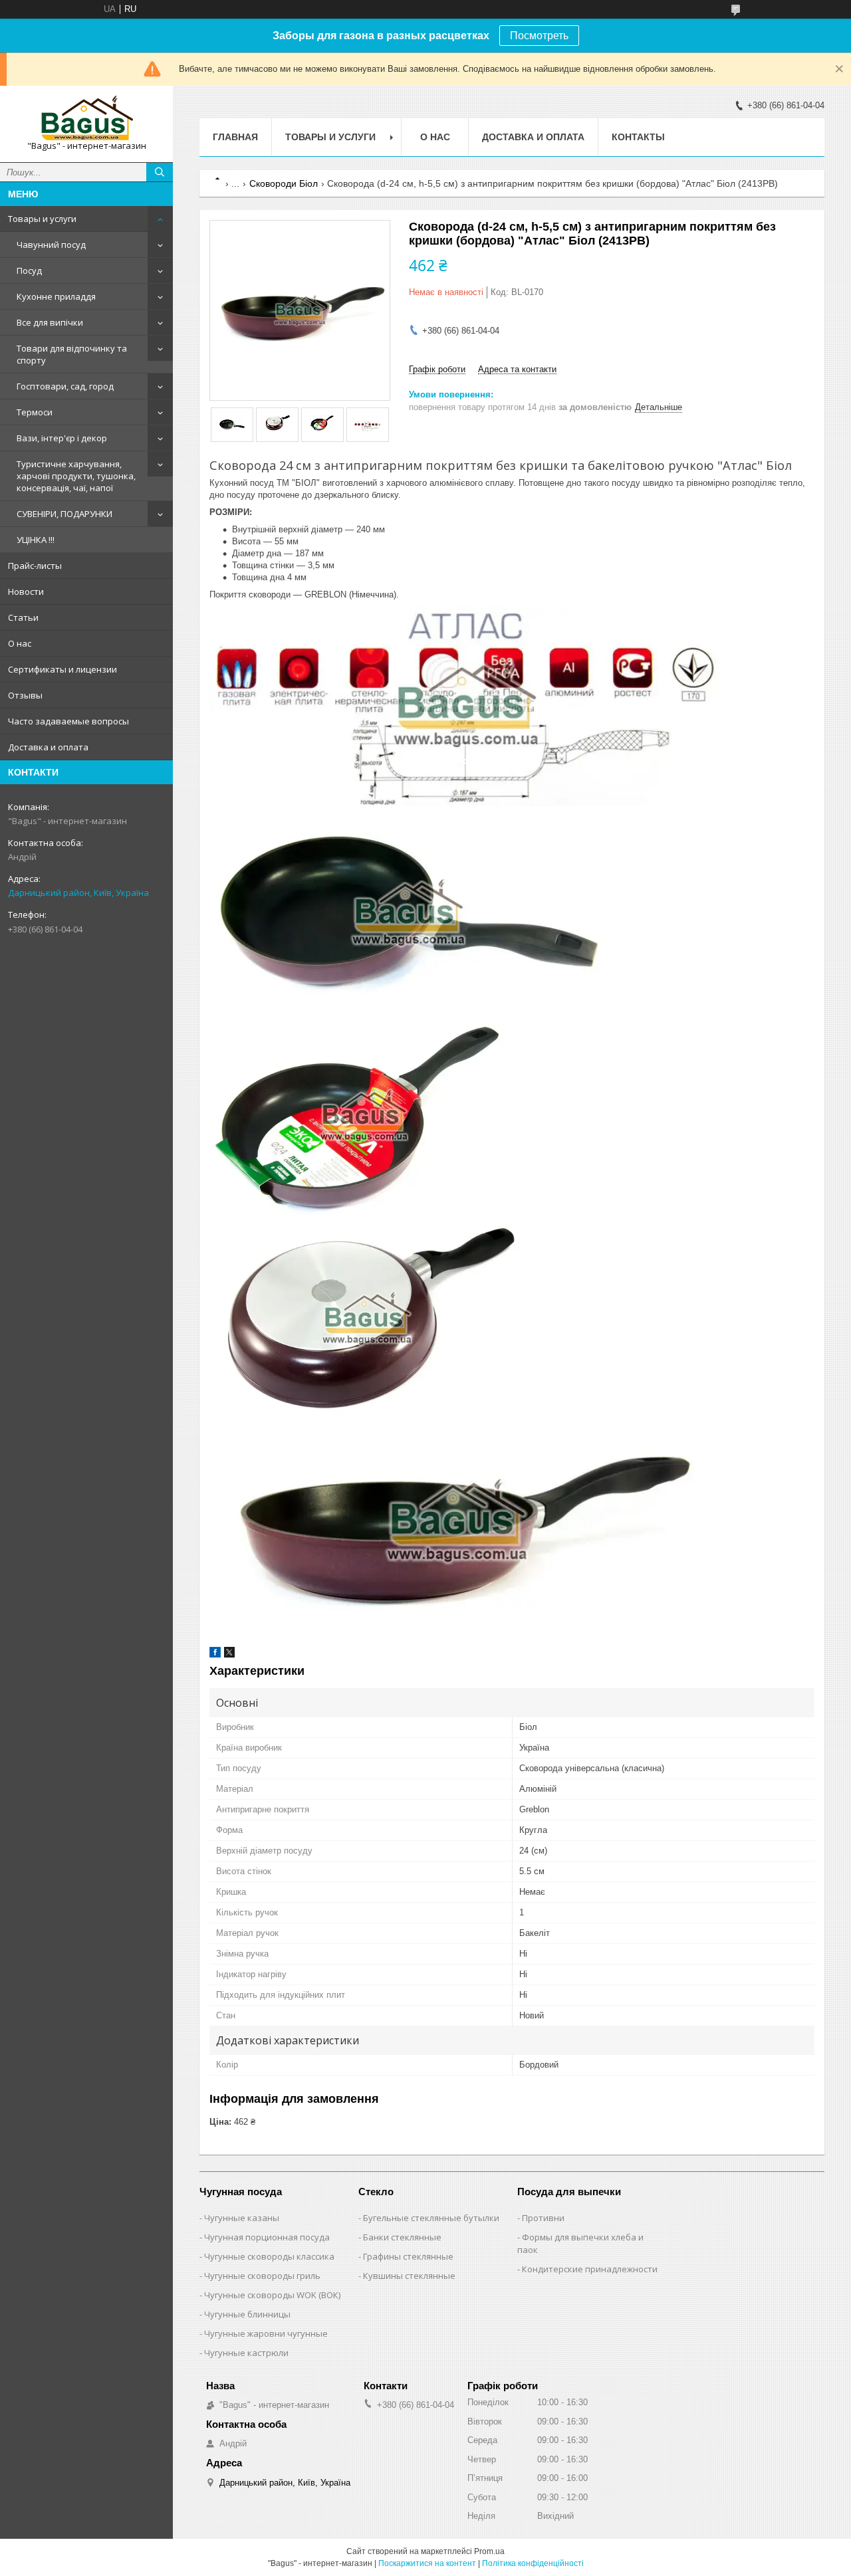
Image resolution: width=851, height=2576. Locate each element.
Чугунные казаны (242, 2218)
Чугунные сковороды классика (269, 2256)
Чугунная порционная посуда (267, 2237)
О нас (20, 643)
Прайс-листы (35, 566)
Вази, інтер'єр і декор (62, 438)
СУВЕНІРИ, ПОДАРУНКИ (64, 514)
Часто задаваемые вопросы (68, 721)
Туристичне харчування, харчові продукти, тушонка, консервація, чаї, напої (76, 476)
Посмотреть (539, 36)
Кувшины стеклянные (409, 2276)
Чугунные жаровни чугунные (266, 2333)
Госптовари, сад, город (65, 386)
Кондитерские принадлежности (590, 2269)
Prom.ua (489, 2551)
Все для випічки (50, 322)
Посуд (29, 270)
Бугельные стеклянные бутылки (431, 2218)
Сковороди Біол (284, 183)
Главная (235, 137)
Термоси (35, 412)
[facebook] (215, 1655)
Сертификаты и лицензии (62, 669)
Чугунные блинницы (247, 2314)
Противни (543, 2218)
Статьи (23, 617)
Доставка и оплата (48, 747)
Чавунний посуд (51, 245)
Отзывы (25, 695)
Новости (26, 591)
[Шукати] (160, 172)
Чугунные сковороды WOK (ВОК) (272, 2295)
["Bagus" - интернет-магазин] (86, 118)
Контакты (638, 137)
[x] (229, 1655)
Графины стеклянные (408, 2256)
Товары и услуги (42, 219)
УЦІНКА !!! (36, 540)
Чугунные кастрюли (246, 2353)
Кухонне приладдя (56, 296)
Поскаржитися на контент (427, 2563)
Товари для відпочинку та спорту (72, 354)
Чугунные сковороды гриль (262, 2276)
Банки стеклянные (402, 2237)
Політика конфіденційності (533, 2563)
